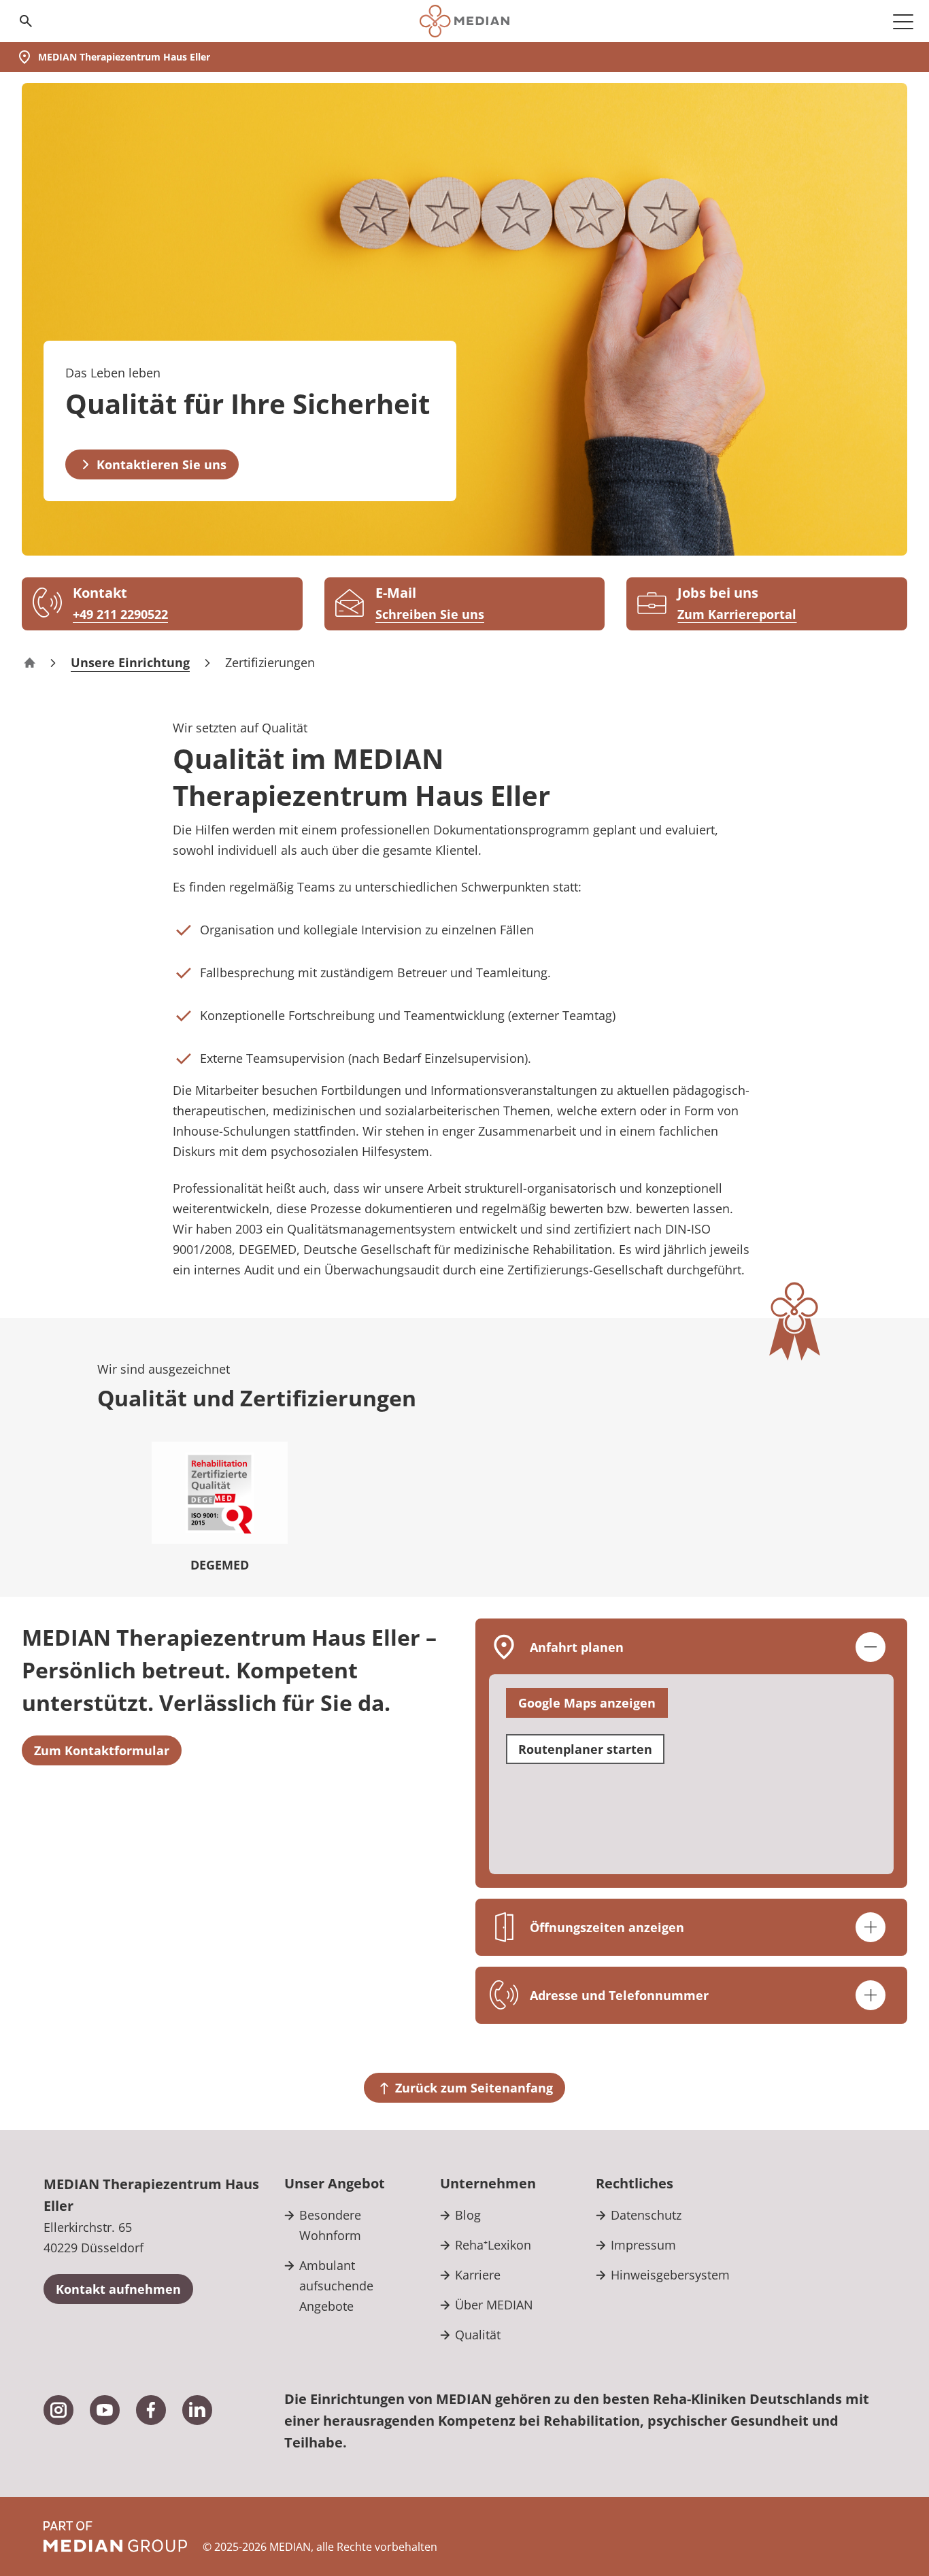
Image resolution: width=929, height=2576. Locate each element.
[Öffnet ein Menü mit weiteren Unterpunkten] (903, 21)
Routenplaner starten (585, 1749)
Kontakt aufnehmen (118, 2289)
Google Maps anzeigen (587, 1703)
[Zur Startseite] (464, 21)
